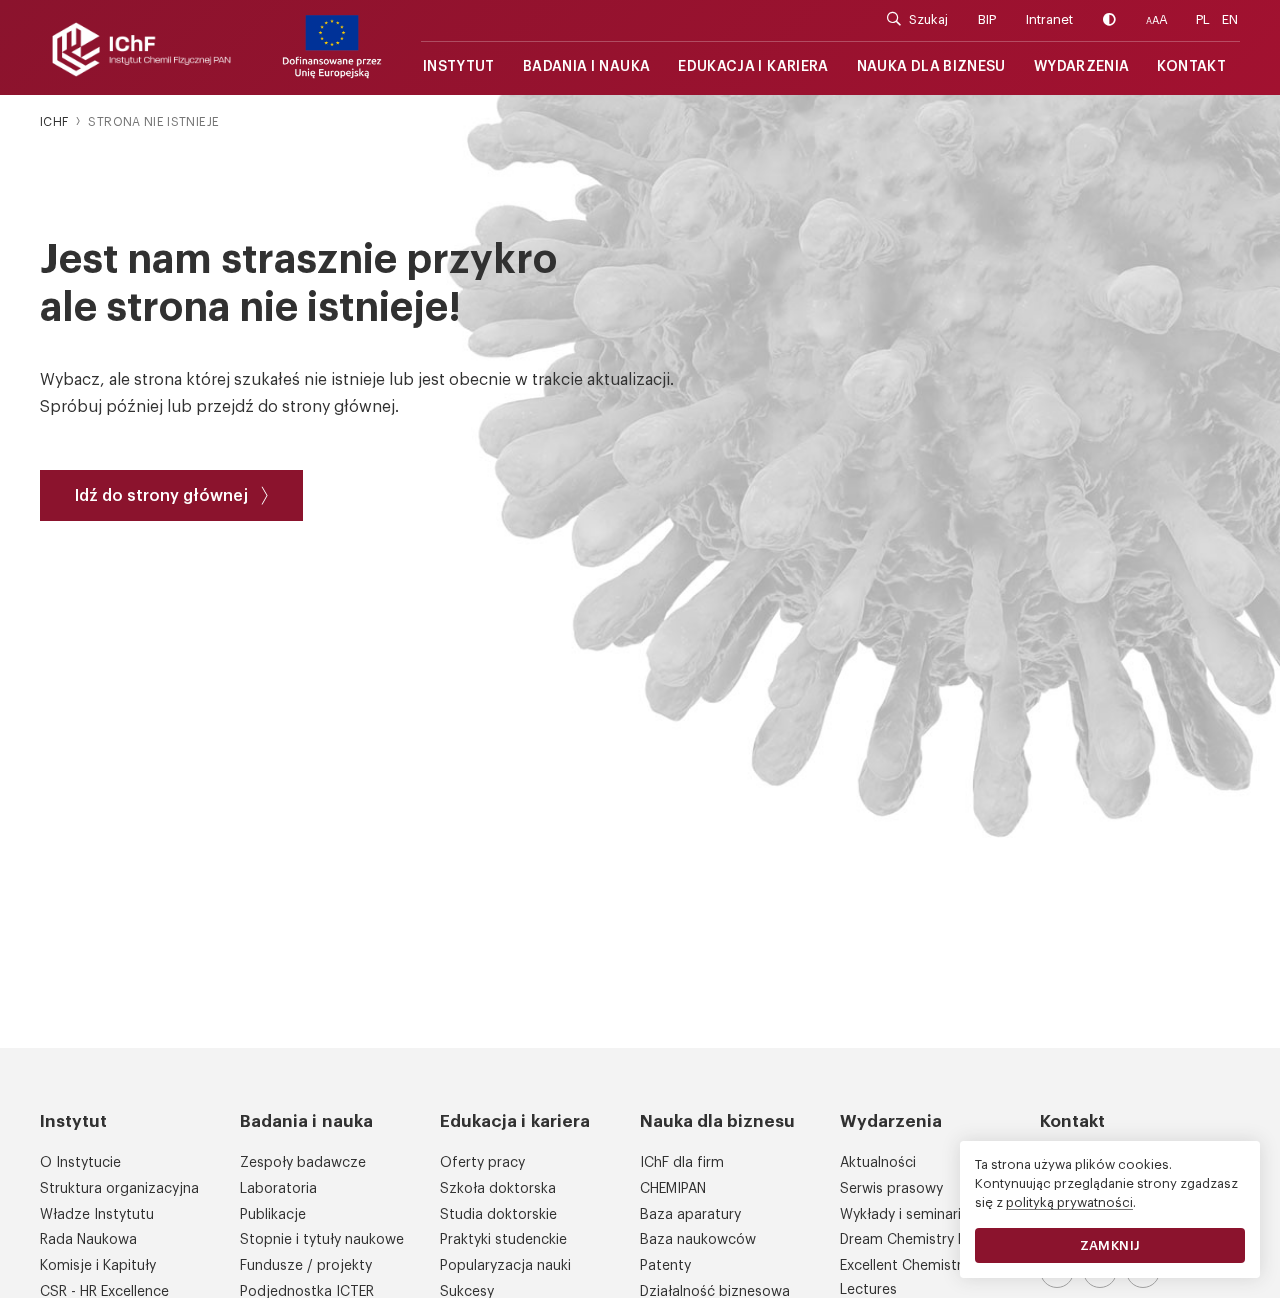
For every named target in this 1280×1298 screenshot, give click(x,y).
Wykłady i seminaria (904, 1215)
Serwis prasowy (891, 1189)
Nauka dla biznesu (931, 67)
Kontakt (1191, 67)
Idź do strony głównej (161, 496)
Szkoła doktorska (498, 1189)
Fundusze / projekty (306, 1266)
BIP (987, 19)
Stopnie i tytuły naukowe (322, 1240)
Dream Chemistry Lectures (927, 1240)
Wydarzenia (1082, 67)
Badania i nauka (586, 67)
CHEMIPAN (673, 1189)
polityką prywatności (1069, 1202)
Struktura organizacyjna (119, 1189)
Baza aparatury (690, 1215)
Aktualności (878, 1163)
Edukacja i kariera (753, 67)
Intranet (1049, 19)
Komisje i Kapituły (98, 1266)
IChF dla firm (682, 1163)
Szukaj (928, 19)
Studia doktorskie (498, 1215)
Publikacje (273, 1215)
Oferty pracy (482, 1163)
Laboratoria (278, 1189)
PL (1203, 19)
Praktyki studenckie (503, 1240)
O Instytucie (80, 1163)
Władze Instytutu (97, 1215)
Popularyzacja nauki (505, 1266)
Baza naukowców (698, 1240)
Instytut (459, 67)
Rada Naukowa (88, 1240)
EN (1230, 19)
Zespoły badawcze (303, 1163)
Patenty (665, 1266)
